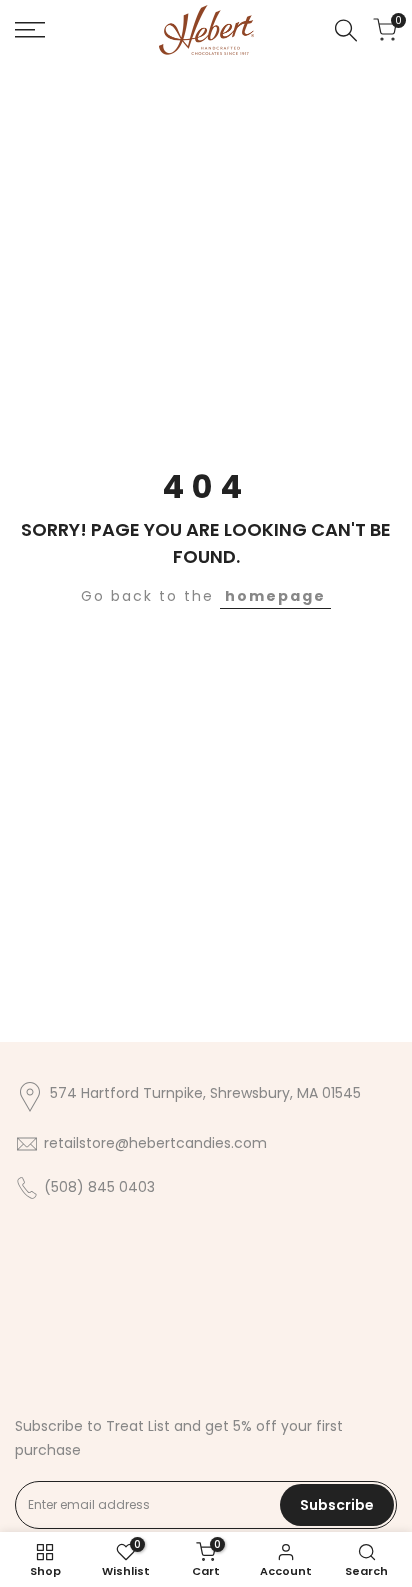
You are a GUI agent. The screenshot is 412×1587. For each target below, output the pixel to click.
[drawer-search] (346, 30)
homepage (275, 596)
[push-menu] (30, 30)
